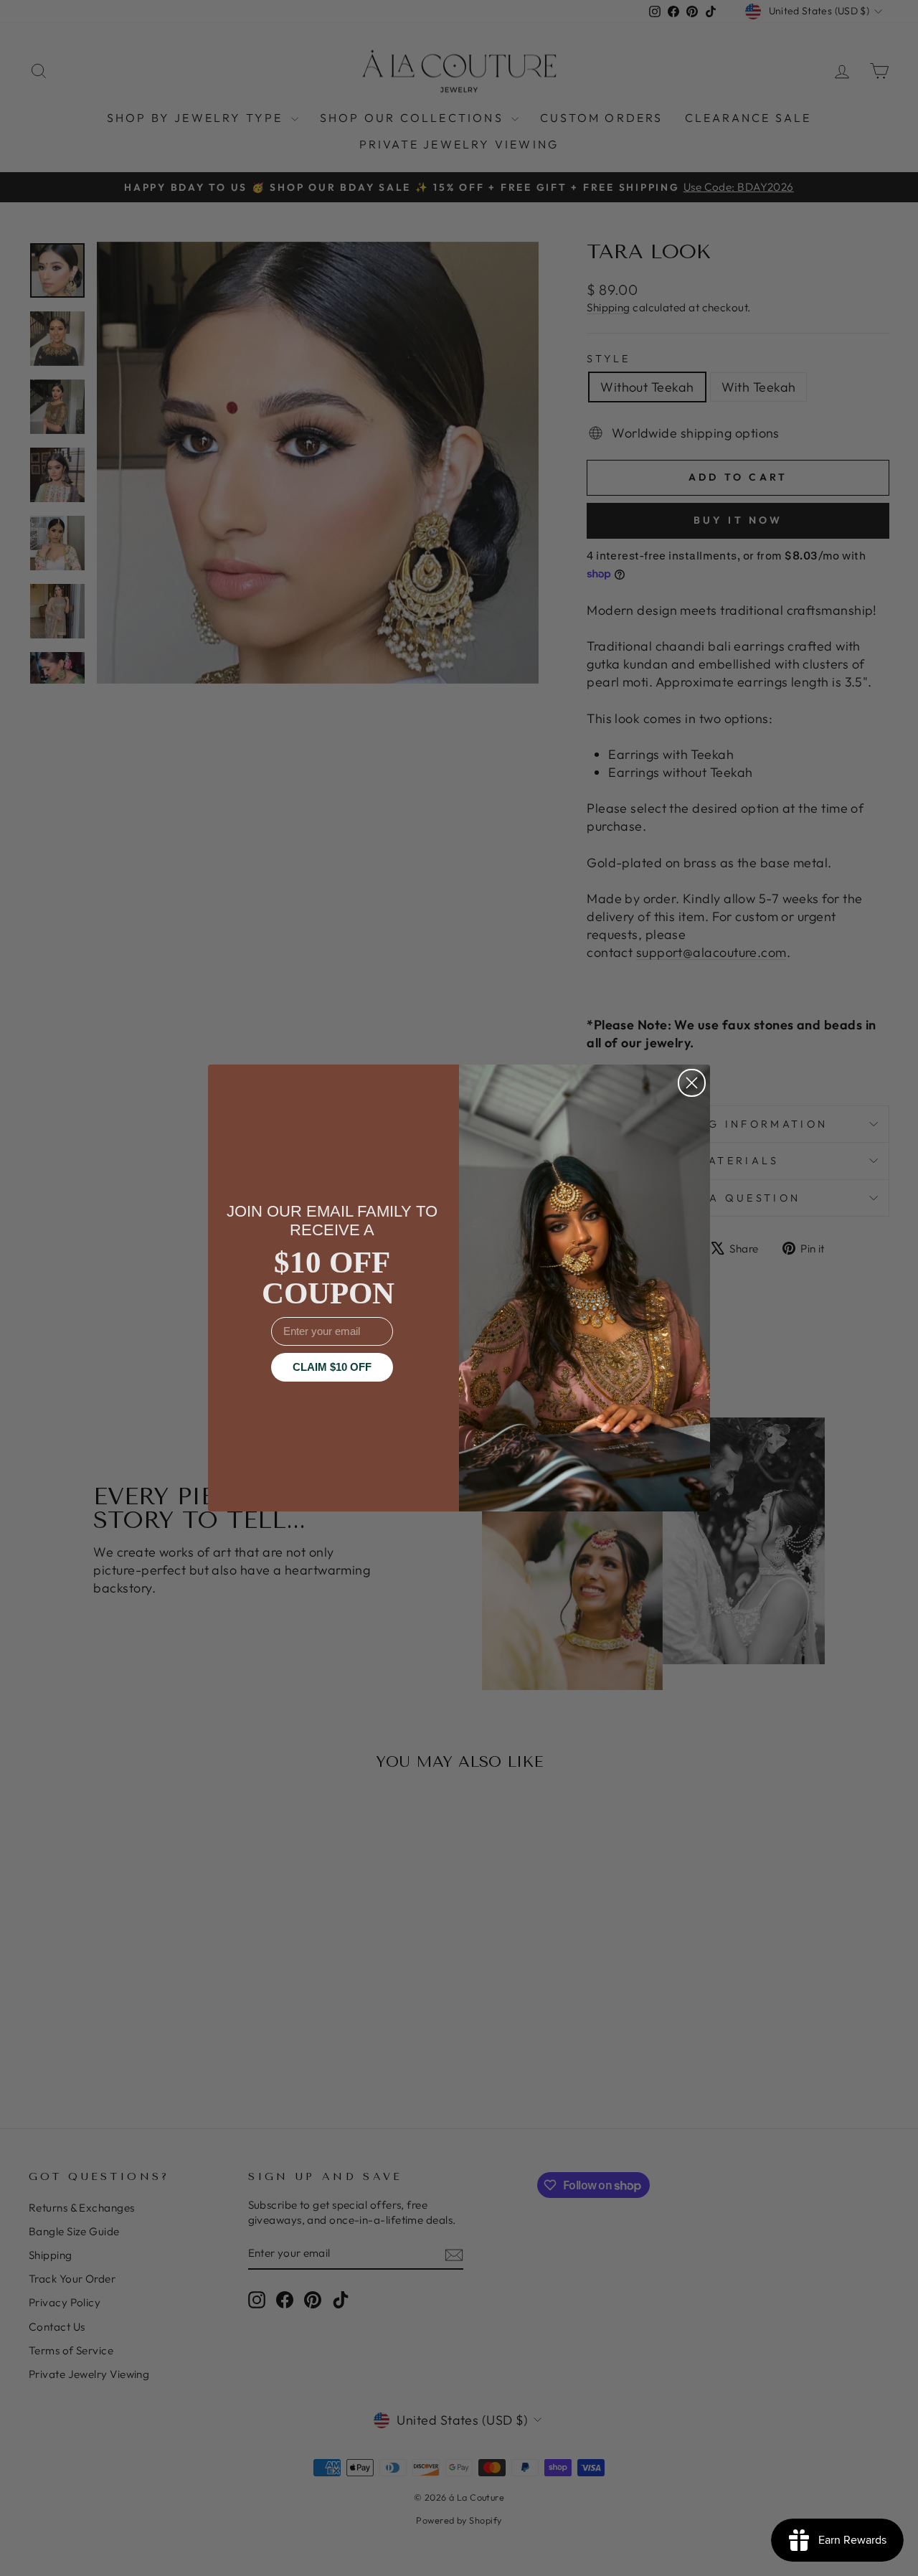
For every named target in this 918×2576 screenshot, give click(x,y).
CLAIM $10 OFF (332, 1367)
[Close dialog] (692, 1083)
